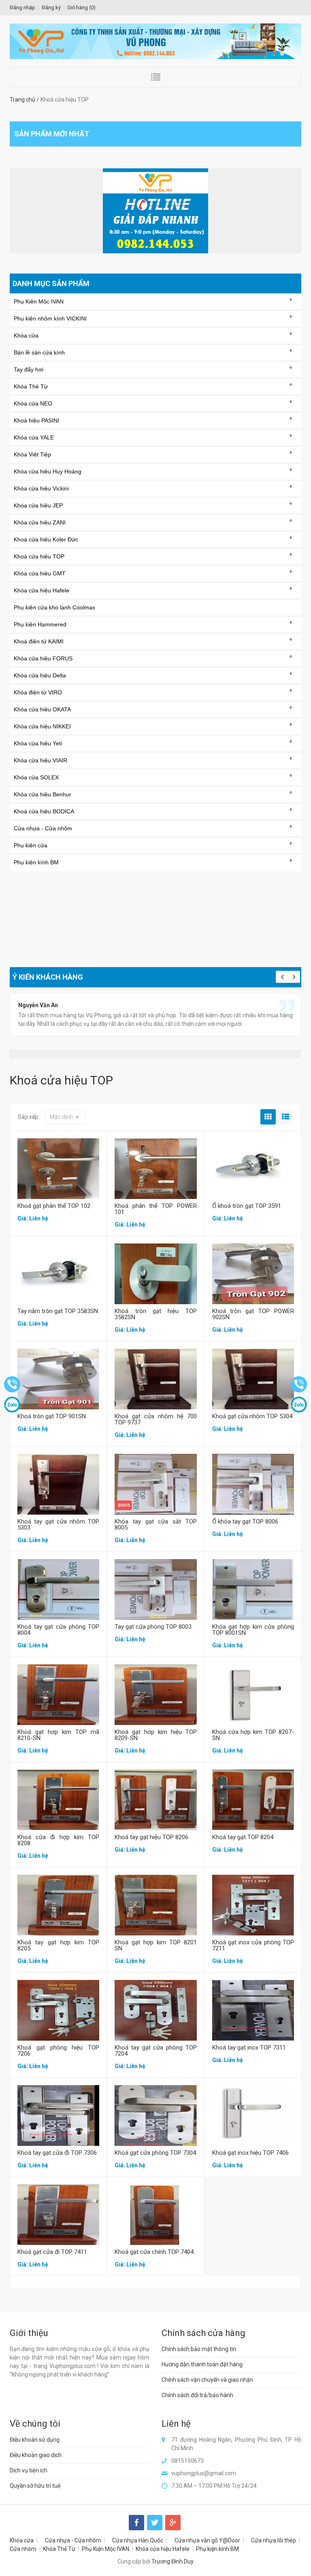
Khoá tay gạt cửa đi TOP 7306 (57, 2153)
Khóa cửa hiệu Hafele (163, 2549)
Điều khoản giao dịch (36, 2455)
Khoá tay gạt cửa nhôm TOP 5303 (58, 1525)
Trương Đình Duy (173, 2561)
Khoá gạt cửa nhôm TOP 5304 (252, 1416)
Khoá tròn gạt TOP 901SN (52, 1416)
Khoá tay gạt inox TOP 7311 (249, 2048)
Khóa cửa (22, 2540)
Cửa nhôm (23, 2549)
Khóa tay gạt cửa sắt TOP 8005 (155, 1525)
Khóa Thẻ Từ (59, 2549)
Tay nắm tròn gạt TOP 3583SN (58, 1311)
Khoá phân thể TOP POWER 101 (155, 1209)
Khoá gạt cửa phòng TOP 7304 (155, 2153)
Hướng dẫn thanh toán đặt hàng (202, 2364)
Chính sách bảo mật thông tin (199, 2349)
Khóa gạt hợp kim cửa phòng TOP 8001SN (253, 1630)
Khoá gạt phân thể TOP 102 (54, 1206)
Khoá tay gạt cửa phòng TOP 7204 (155, 2051)
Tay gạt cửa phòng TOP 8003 (153, 1627)
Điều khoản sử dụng (35, 2440)
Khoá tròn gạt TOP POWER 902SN (253, 1314)
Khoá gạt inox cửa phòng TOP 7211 (253, 1945)
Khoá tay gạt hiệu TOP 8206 (151, 1837)
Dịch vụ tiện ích (29, 2470)
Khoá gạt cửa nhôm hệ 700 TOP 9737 (155, 1419)
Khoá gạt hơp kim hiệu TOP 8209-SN (155, 1735)
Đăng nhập (22, 7)
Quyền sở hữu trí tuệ (35, 2486)
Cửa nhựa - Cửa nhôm (73, 2540)
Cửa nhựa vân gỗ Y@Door (207, 2540)
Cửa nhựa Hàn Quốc (138, 2540)
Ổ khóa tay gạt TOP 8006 (245, 1521)
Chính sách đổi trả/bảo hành (197, 2395)
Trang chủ (22, 100)
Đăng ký (51, 7)
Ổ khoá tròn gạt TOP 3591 (247, 1206)
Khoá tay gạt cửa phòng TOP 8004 (58, 1630)
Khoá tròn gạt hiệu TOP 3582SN (155, 1314)
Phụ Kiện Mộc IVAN (105, 2549)
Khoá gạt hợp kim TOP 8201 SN (155, 1945)
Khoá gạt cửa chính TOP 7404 (154, 2252)
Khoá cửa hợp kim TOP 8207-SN (253, 1735)
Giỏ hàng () (81, 7)
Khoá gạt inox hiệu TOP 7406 (250, 2153)
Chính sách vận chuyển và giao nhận (207, 2380)
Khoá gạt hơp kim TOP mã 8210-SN (58, 1735)
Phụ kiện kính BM (217, 2549)
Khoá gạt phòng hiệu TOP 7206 (58, 2051)
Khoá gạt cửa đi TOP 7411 (52, 2252)
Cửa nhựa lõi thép (274, 2540)
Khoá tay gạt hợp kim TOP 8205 (58, 1945)
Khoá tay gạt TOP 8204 (243, 1837)
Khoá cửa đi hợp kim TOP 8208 (58, 1840)
